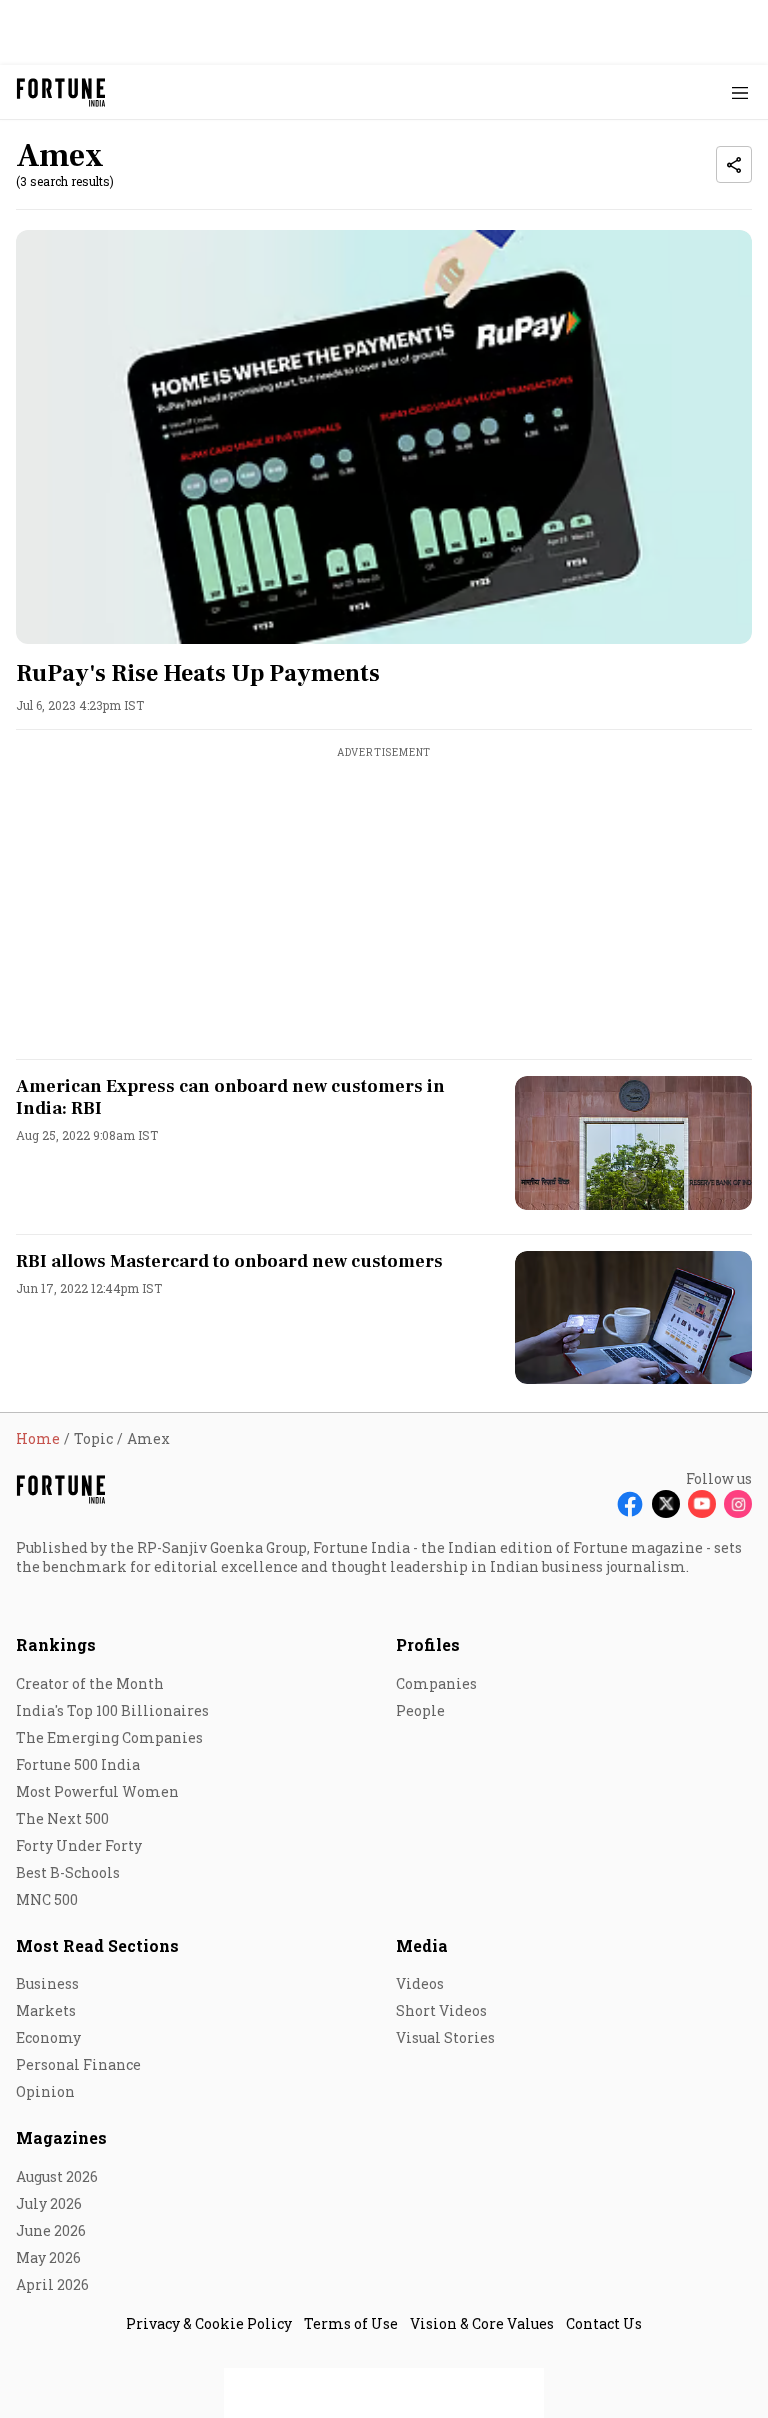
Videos (420, 1983)
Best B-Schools (68, 1872)
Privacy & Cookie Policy (209, 2323)
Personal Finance (78, 2064)
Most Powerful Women (97, 1791)
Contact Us (604, 2323)
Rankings (56, 1644)
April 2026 (52, 2284)
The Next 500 (62, 1818)
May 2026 (48, 2257)
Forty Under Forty (79, 1845)
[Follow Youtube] (702, 1504)
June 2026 (51, 2230)
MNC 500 (47, 1899)
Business (47, 1983)
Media (422, 1945)
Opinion (45, 2091)
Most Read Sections (97, 1945)
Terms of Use (351, 2323)
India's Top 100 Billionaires (112, 1710)
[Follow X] (666, 1504)
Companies (436, 1683)
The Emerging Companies (109, 1737)
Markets (46, 2010)
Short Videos (441, 2010)
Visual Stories (445, 2037)
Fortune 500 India (78, 1764)
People (420, 1710)
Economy (48, 2037)
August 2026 (57, 2176)
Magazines (61, 2137)
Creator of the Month (90, 1683)
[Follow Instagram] (738, 1504)
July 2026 (49, 2203)
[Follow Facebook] (630, 1504)
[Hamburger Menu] (740, 92)
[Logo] (61, 92)
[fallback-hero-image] (384, 437)
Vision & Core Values (482, 2323)
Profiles (428, 1644)
